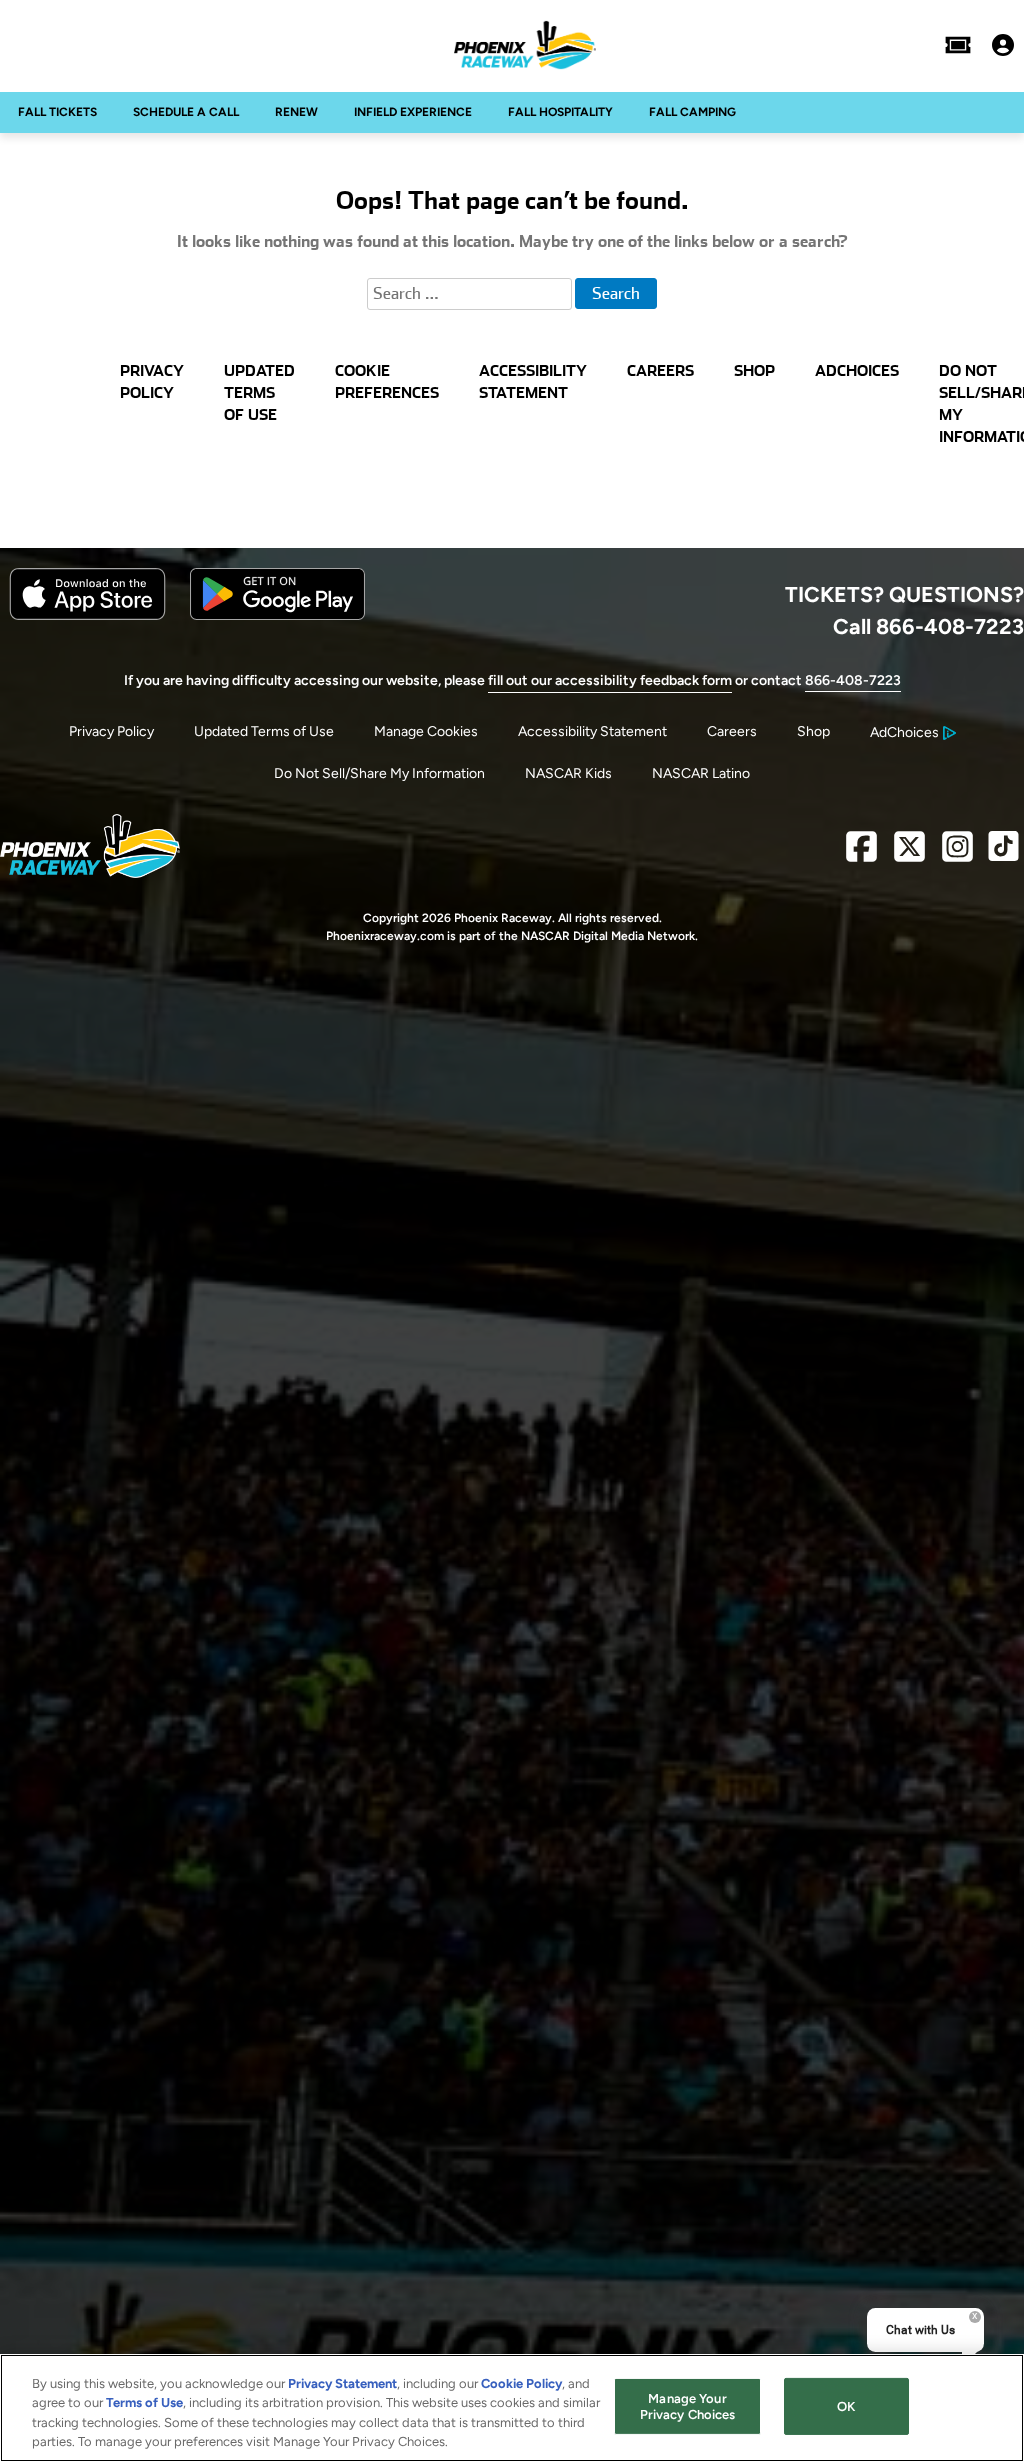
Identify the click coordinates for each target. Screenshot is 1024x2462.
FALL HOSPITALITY (560, 112)
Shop (813, 731)
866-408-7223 (853, 680)
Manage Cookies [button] (426, 731)
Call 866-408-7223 (928, 626)
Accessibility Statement (592, 731)
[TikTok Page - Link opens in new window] (1003, 854)
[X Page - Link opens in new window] (909, 854)
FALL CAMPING (692, 112)
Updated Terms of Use (264, 731)
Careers (732, 731)
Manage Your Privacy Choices (688, 2406)
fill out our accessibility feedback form (610, 680)
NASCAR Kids (568, 773)
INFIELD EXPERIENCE (413, 112)
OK (846, 2406)
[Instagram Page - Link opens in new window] (957, 854)
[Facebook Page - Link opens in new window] (861, 854)
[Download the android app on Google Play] (277, 615)
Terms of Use (144, 2402)
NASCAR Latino (701, 773)
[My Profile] (1003, 45)
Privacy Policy (111, 731)
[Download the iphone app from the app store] (87, 615)
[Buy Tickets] (958, 45)
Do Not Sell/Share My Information (379, 773)
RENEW (296, 112)
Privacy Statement (342, 2383)
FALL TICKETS (57, 112)
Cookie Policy (521, 2383)
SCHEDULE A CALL (186, 112)
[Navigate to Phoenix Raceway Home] (525, 45)
